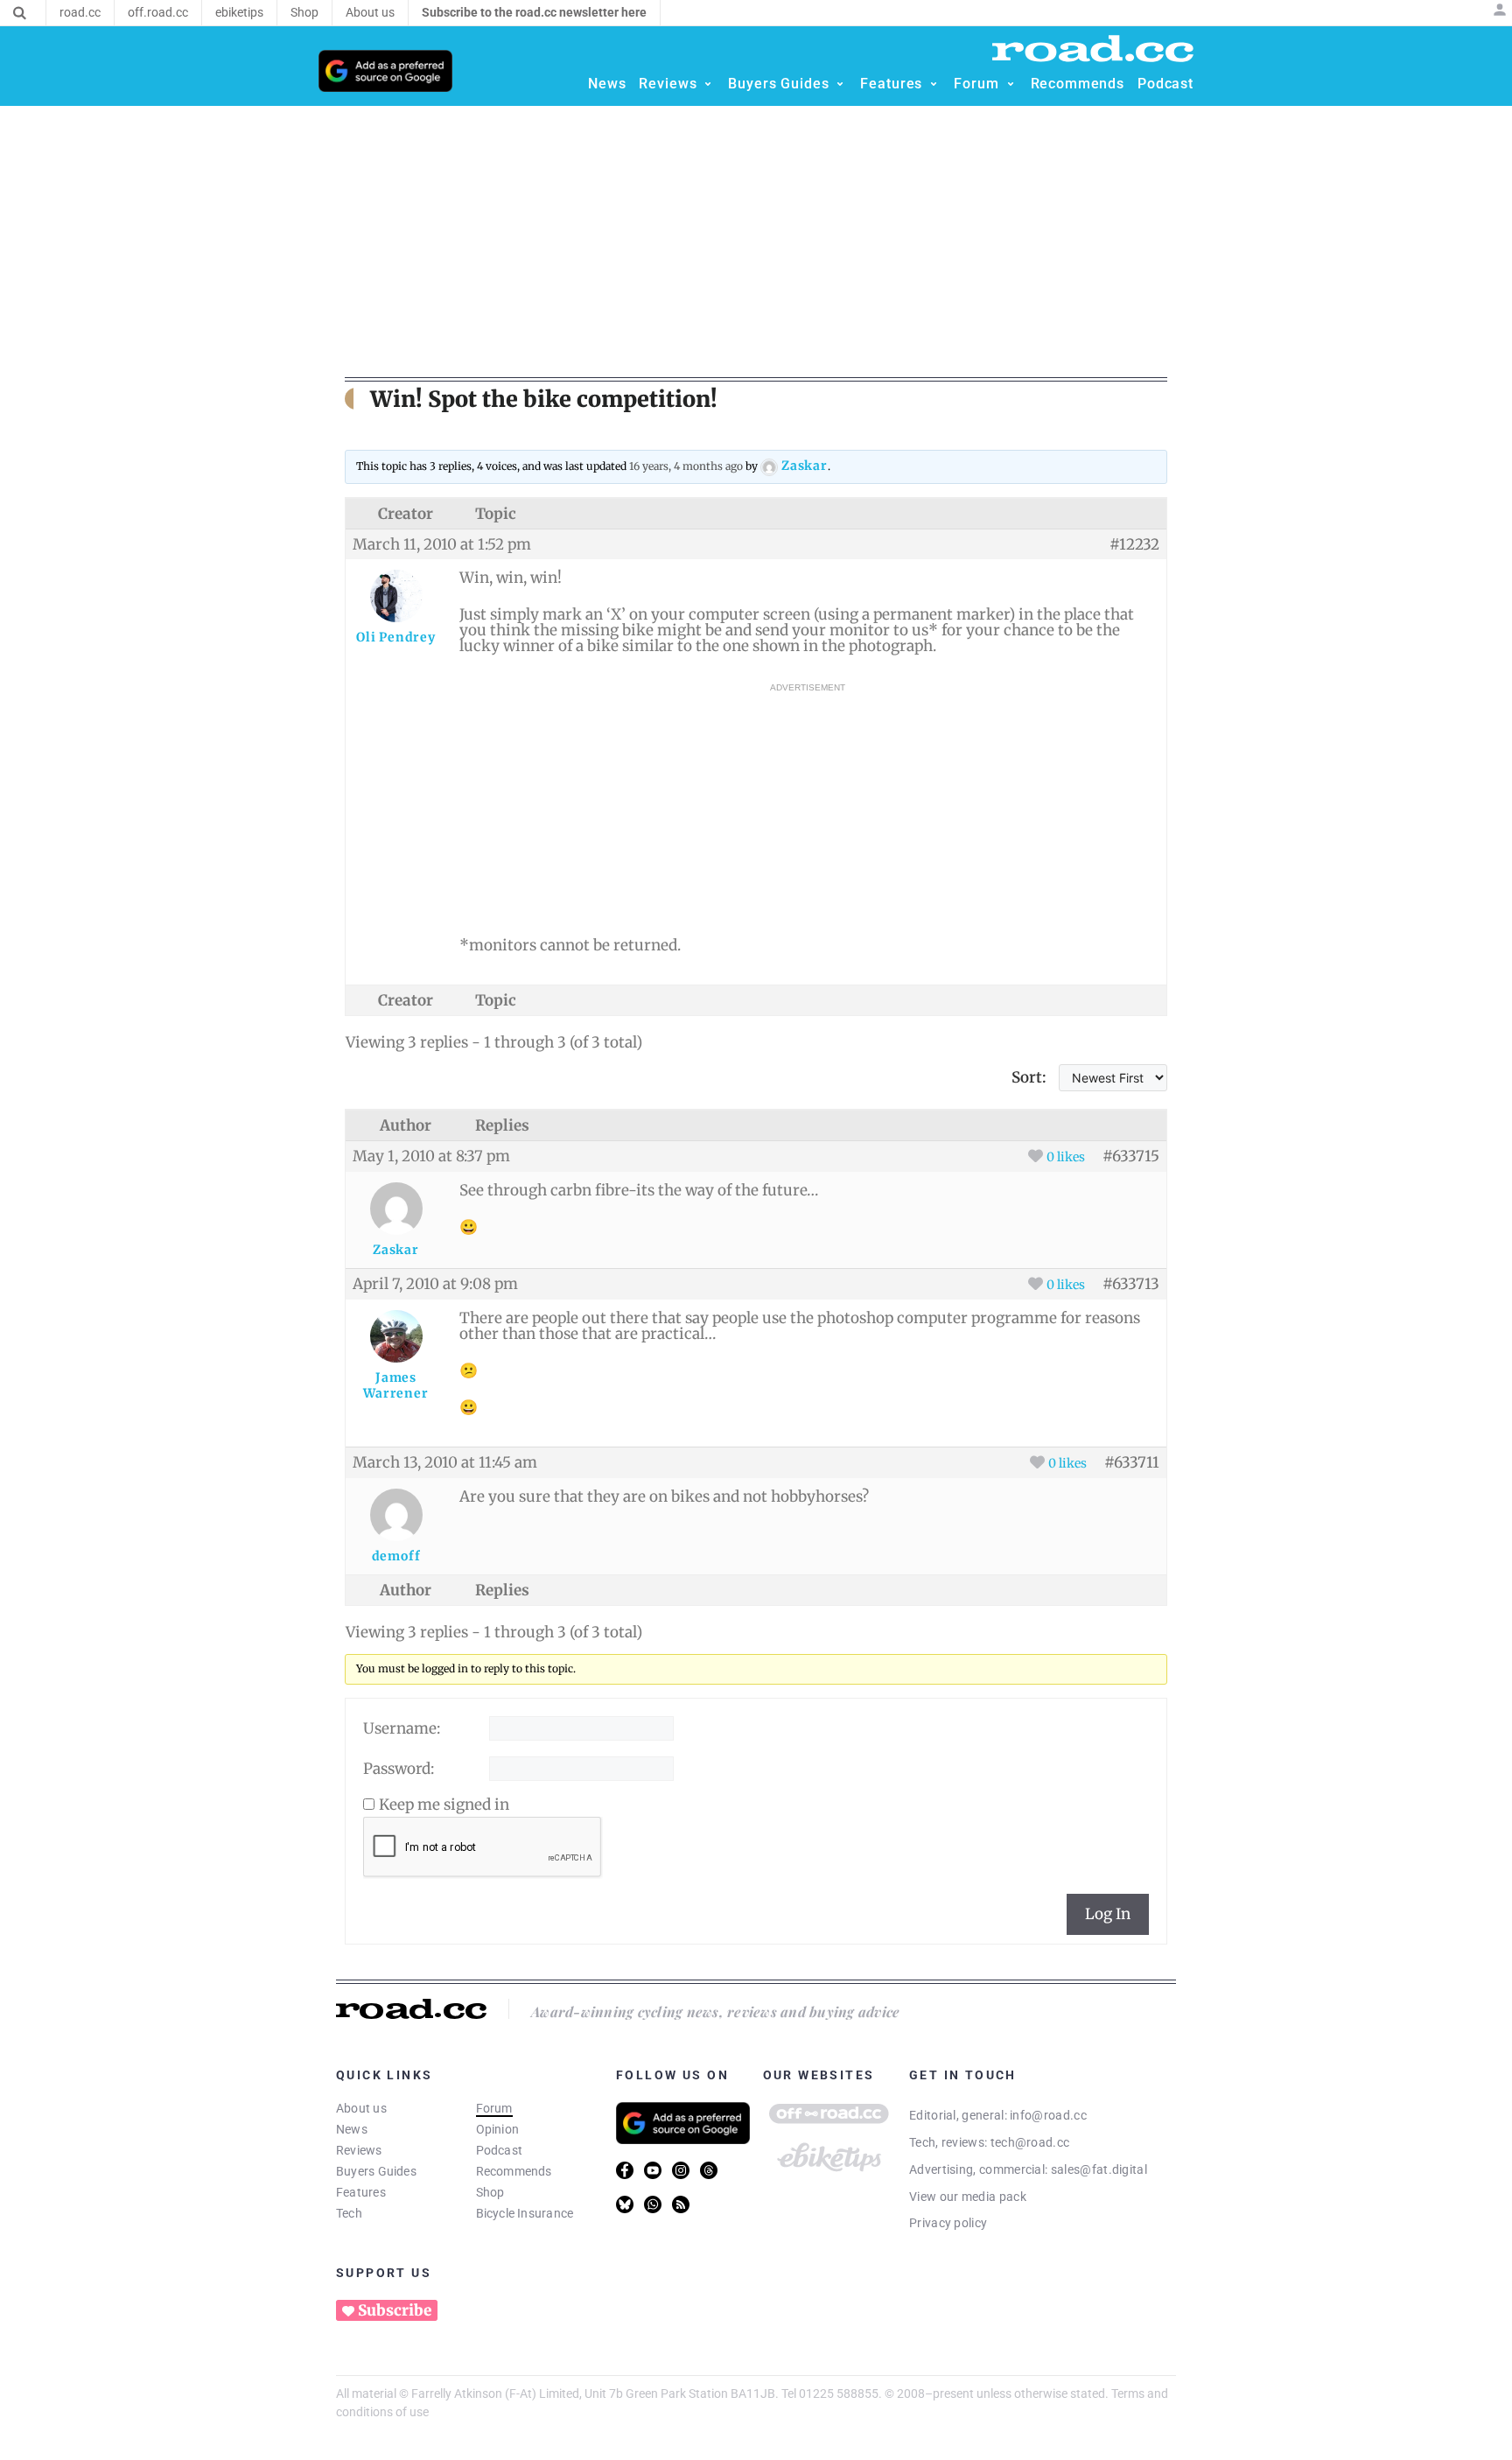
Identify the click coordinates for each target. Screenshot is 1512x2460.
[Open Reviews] (708, 84)
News (352, 2129)
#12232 (1134, 544)
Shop (490, 2192)
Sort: (1029, 1077)
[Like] (1036, 1156)
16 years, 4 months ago (686, 466)
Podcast (500, 2150)
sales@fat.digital (1099, 2169)
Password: (399, 1769)
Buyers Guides (376, 2171)
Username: (402, 1728)
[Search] (20, 13)
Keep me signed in (444, 1805)
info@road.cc (1048, 2115)
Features (361, 2192)
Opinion (498, 2129)
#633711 (1132, 1462)
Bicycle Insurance (525, 2213)
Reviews (359, 2150)
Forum (494, 2108)
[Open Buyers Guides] (840, 84)
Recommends (514, 2171)
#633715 (1131, 1156)
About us (361, 2108)
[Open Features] (934, 84)
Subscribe (395, 2310)
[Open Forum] (1011, 84)
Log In (1108, 1914)
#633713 (1131, 1284)
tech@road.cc (1030, 2142)
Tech (349, 2213)
